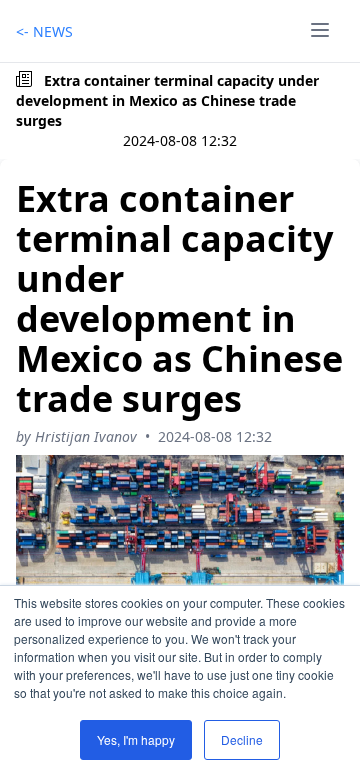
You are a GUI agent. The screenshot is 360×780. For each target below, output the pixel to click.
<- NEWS (44, 31)
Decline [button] (242, 739)
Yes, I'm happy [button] (136, 739)
